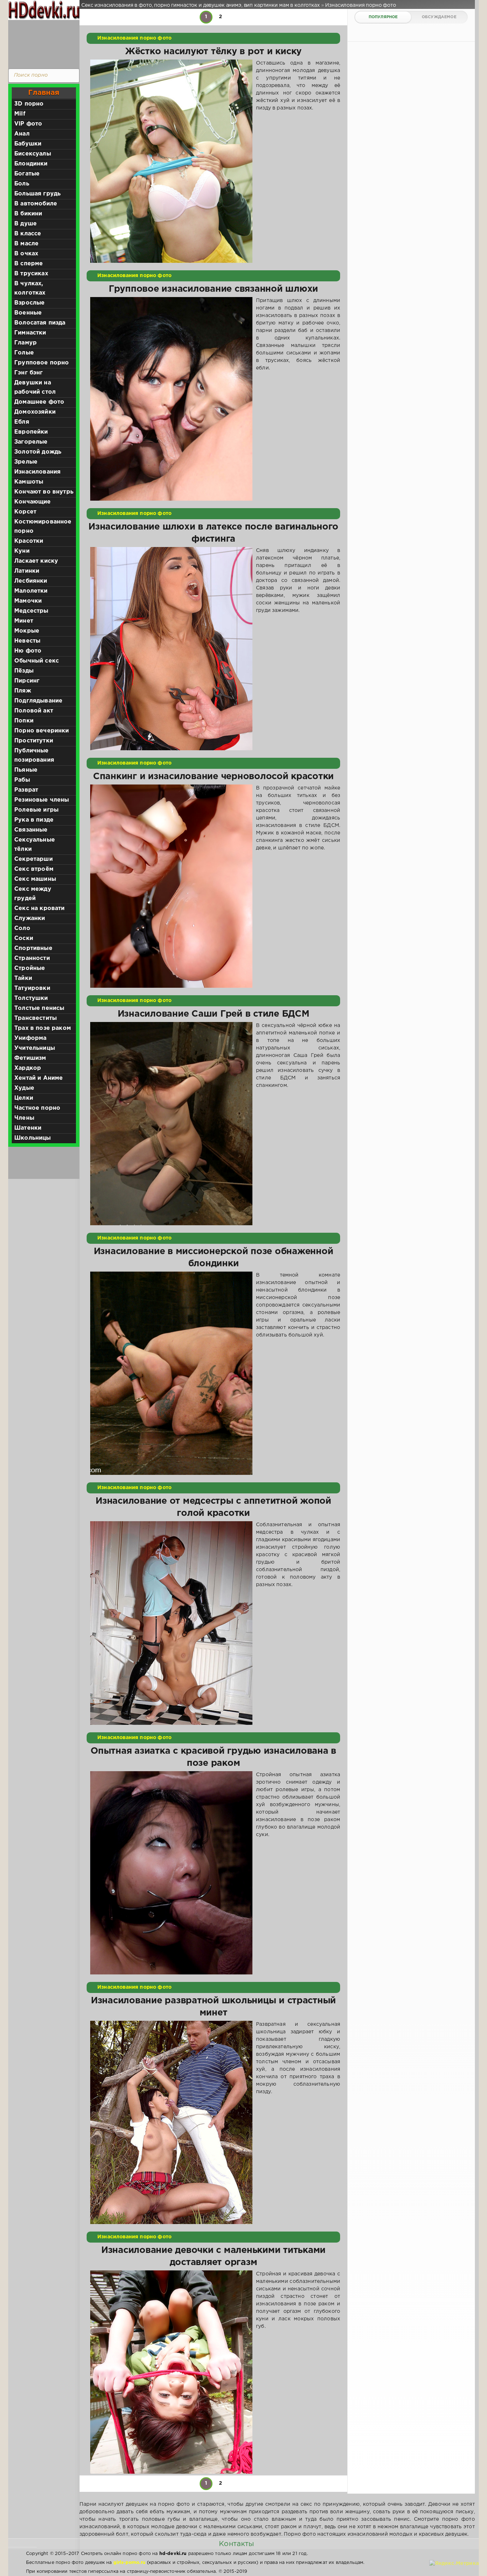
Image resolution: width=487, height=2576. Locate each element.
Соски (24, 938)
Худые (24, 1088)
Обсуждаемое (439, 17)
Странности (32, 958)
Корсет (25, 512)
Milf (20, 114)
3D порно (29, 104)
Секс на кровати (40, 908)
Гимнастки (30, 333)
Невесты (27, 641)
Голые (24, 353)
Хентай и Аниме (39, 1078)
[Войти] (42, 43)
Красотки (29, 541)
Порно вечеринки (42, 731)
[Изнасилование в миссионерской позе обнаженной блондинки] (171, 1373)
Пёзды (24, 671)
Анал (22, 134)
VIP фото (28, 124)
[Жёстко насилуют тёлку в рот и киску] (171, 161)
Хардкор (28, 1068)
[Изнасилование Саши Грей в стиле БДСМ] (171, 1124)
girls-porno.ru (129, 2563)
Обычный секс (37, 661)
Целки (24, 1098)
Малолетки (31, 591)
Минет (24, 621)
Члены (24, 1118)
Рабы (22, 780)
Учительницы (35, 1048)
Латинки (27, 571)
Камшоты (29, 482)
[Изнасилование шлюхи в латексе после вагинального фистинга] (171, 649)
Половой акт (34, 711)
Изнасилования (37, 472)
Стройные (30, 968)
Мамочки (28, 601)
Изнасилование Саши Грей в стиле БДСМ (214, 1014)
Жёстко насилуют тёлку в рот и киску (213, 52)
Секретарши (34, 859)
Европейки (31, 432)
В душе (25, 224)
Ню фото (28, 651)
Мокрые (27, 631)
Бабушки (28, 144)
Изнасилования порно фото (134, 38)
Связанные (31, 830)
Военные (28, 313)
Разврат (26, 790)
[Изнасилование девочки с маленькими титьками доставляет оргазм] (171, 2372)
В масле (26, 244)
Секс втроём (34, 869)
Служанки (30, 918)
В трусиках (31, 274)
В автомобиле (36, 204)
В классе (28, 234)
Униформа (30, 1038)
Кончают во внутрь (44, 492)
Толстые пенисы (39, 1008)
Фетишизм (30, 1058)
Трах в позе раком (43, 1028)
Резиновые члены (42, 800)
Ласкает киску (36, 561)
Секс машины (35, 879)
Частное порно (37, 1108)
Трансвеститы (35, 1018)
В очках (26, 254)
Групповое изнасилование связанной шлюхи (213, 289)
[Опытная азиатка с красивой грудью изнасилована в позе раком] (171, 1873)
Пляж (23, 691)
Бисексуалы (33, 154)
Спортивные (33, 948)
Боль (22, 184)
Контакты (236, 2544)
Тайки (23, 978)
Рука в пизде (34, 820)
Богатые (27, 174)
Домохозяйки (35, 412)
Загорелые (31, 442)
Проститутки (34, 741)
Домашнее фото (39, 402)
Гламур (25, 343)
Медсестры (31, 611)
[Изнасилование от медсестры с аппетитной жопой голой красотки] (171, 1623)
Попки (24, 721)
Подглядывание (38, 701)
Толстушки (31, 998)
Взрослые (29, 303)
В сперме (29, 264)
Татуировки (32, 988)
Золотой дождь (38, 452)
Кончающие (33, 502)
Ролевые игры (36, 810)
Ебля (22, 422)
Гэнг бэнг (29, 373)
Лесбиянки (31, 581)
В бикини (28, 214)
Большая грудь (37, 194)
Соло (22, 928)
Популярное (383, 17)
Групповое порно (42, 363)
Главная (44, 93)
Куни (22, 551)
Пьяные (26, 770)
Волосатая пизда (40, 323)
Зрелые (26, 462)
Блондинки (31, 164)
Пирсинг (27, 681)
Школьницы (33, 1138)
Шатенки (28, 1128)
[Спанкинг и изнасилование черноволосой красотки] (171, 886)
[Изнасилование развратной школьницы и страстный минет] (171, 2122)
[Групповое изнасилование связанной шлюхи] (171, 399)
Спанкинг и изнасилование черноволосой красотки (213, 777)
